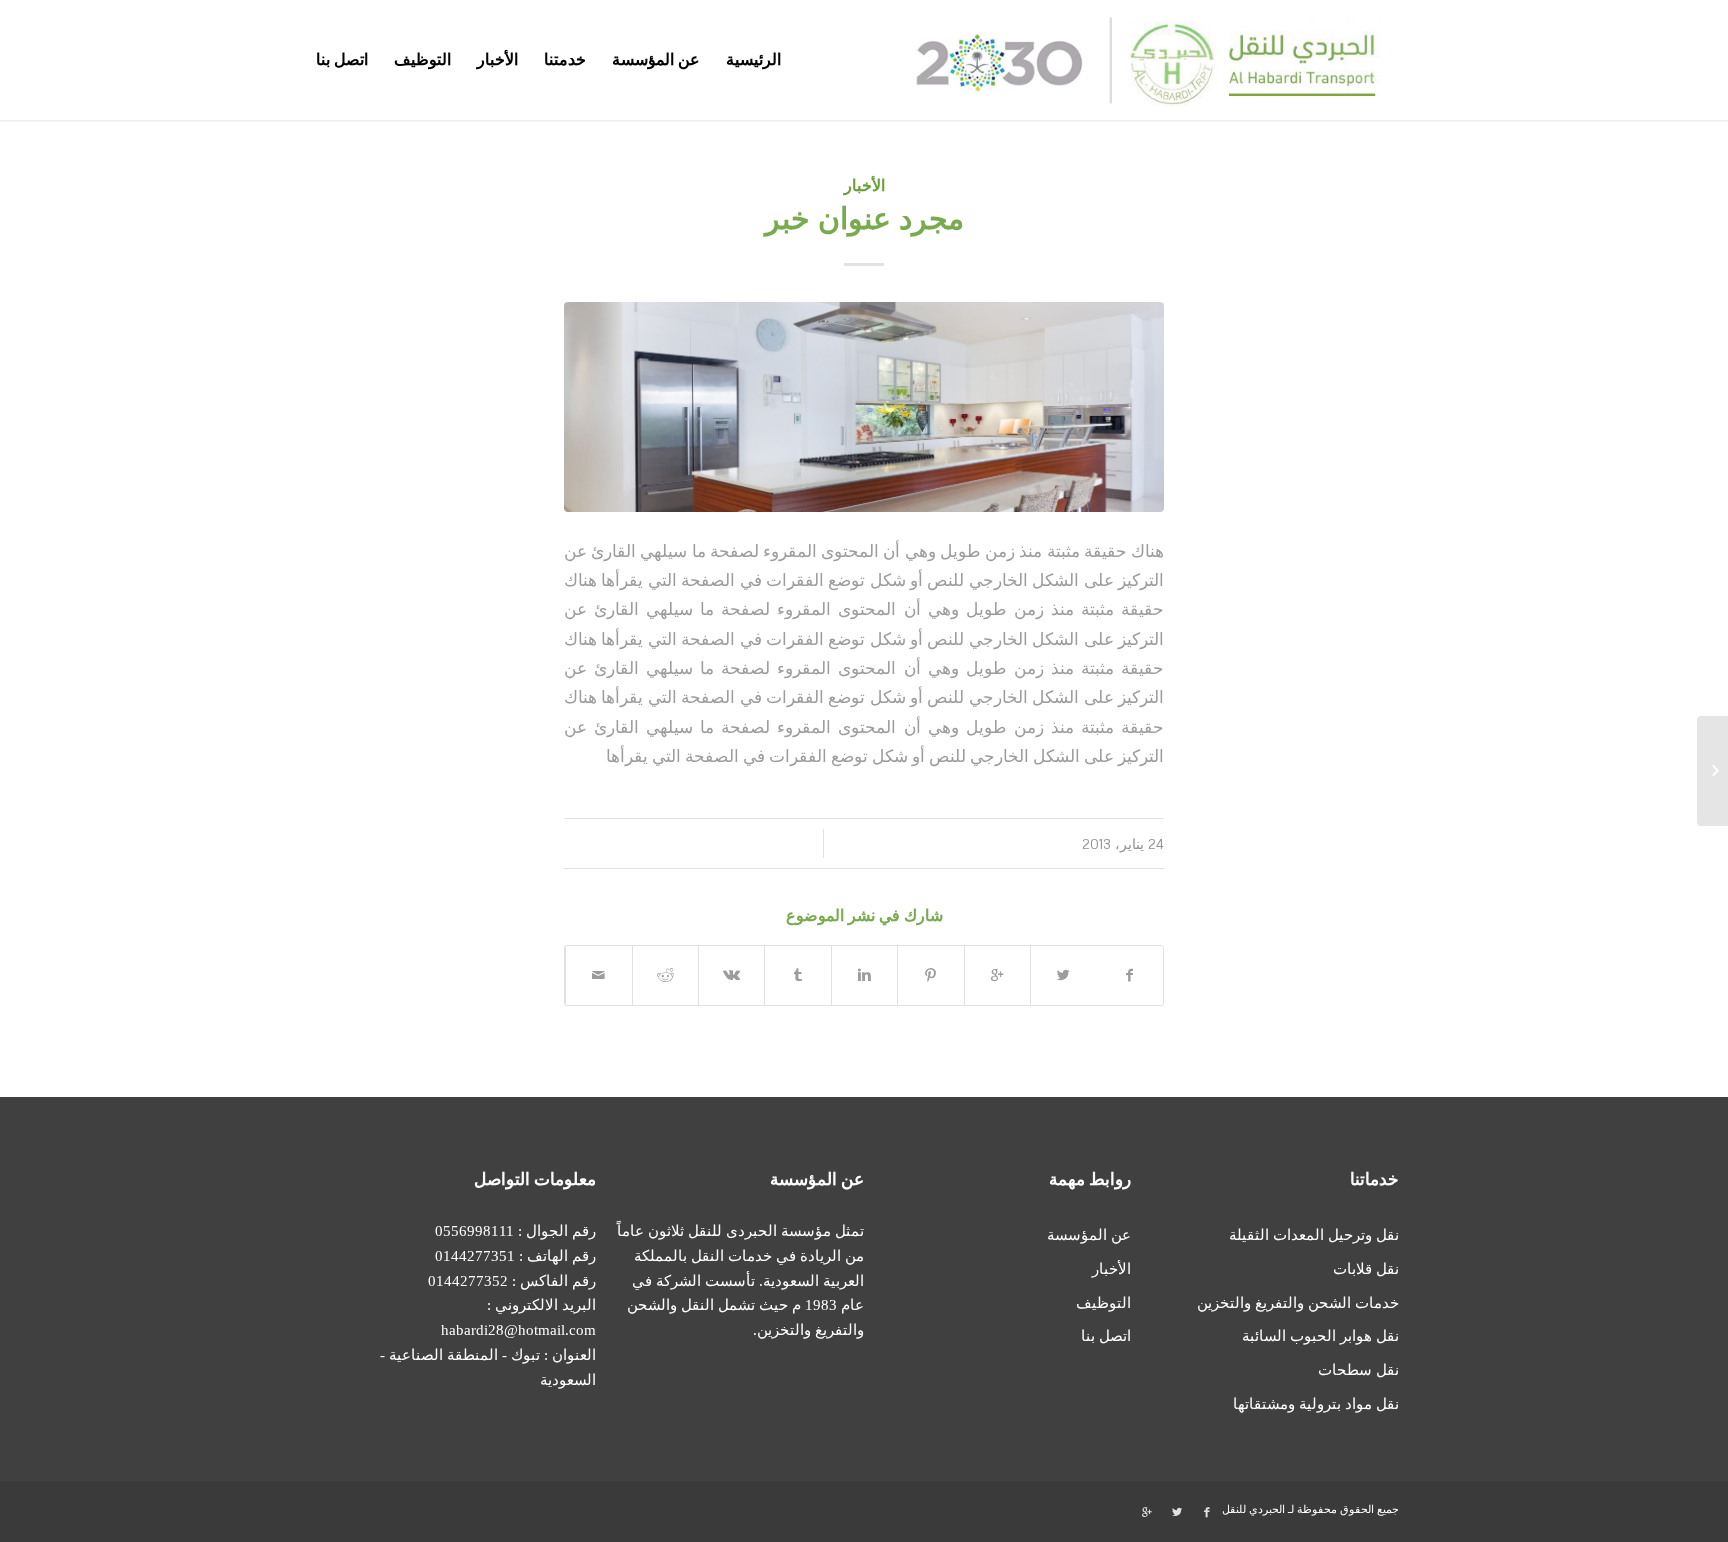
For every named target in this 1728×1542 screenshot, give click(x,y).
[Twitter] (1177, 1512)
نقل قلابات (1366, 1269)
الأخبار (864, 184)
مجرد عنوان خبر (864, 218)
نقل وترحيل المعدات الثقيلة (1314, 1235)
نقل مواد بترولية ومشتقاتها (1316, 1404)
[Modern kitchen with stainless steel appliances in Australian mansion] (864, 407)
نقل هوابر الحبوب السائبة (1320, 1336)
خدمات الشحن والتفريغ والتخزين (1298, 1303)
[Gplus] (1147, 1512)
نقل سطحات (1358, 1370)
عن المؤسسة (1089, 1235)
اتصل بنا (1106, 1336)
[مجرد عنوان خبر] (1712, 771)
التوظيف (1103, 1303)
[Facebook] (1207, 1512)
